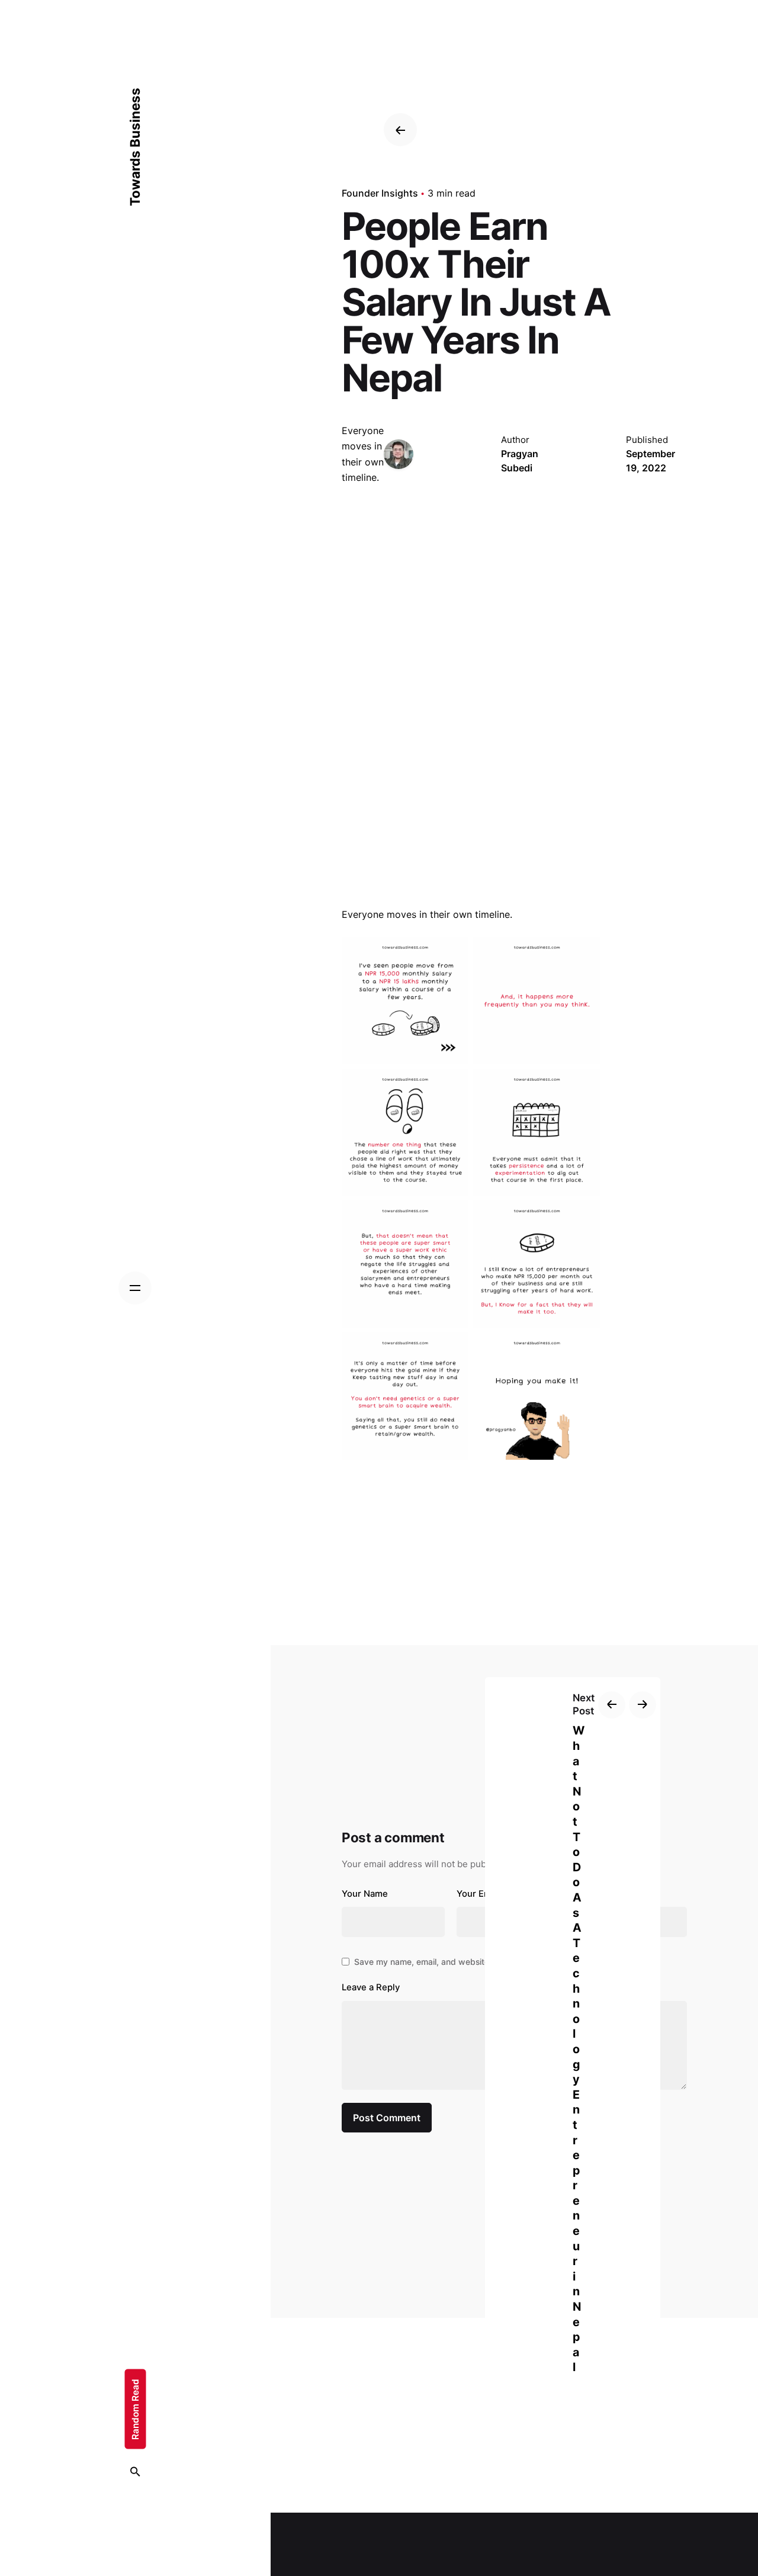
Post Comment (387, 2118)
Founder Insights (380, 193)
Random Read (135, 2409)
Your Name (365, 1894)
